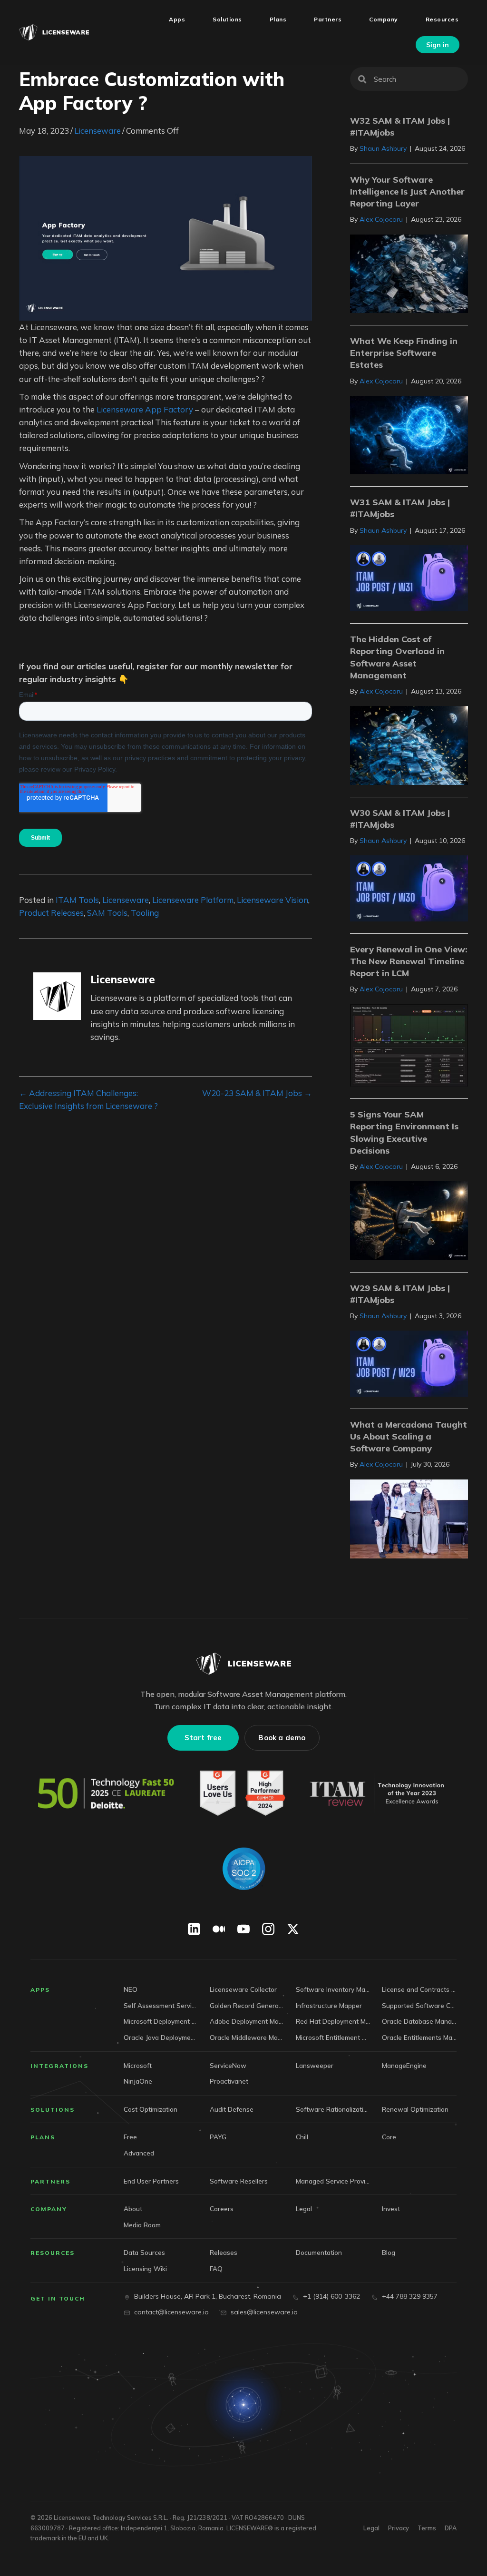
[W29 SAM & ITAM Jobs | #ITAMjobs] (409, 1363)
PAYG (218, 2137)
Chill (302, 2137)
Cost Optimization (151, 2109)
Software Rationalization (333, 2109)
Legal (304, 2209)
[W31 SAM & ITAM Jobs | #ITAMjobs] (409, 577)
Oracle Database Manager (419, 2021)
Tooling (145, 913)
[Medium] (219, 1929)
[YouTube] (243, 1929)
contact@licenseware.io (171, 2312)
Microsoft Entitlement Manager (333, 2037)
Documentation (319, 2252)
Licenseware (97, 131)
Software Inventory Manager (333, 1989)
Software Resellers (239, 2181)
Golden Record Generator (247, 2005)
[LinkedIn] (194, 1929)
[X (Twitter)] (293, 1929)
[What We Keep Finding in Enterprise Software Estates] (409, 434)
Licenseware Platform (193, 900)
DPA (451, 2528)
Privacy (399, 2528)
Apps (40, 1990)
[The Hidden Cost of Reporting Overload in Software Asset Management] (409, 744)
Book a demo (282, 1738)
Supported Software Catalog (419, 2005)
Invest (391, 2209)
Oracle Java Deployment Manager (161, 2037)
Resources (53, 2253)
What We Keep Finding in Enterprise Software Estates (404, 353)
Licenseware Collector (243, 1989)
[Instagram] (268, 1929)
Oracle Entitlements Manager (419, 2037)
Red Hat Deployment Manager (333, 2021)
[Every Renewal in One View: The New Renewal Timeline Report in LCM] (409, 1044)
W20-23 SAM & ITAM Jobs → (257, 1093)
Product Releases (51, 913)
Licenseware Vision (273, 900)
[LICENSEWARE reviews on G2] (242, 1793)
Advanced (139, 2153)
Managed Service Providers (333, 2181)
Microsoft (138, 2065)
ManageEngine (404, 2065)
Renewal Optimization (415, 2109)
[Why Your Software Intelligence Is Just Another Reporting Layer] (409, 273)
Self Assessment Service (161, 2005)
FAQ (216, 2268)
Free (130, 2137)
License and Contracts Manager (419, 1989)
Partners (50, 2181)
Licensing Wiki (145, 2268)
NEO (131, 1989)
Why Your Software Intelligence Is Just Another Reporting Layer (407, 191)
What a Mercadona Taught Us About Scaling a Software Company (409, 1436)
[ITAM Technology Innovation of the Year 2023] (379, 1793)
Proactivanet (229, 2081)
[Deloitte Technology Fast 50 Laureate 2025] (106, 1793)
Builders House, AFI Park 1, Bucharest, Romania (208, 2296)
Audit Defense (232, 2109)
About (133, 2209)
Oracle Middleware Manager (247, 2037)
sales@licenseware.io (264, 2312)
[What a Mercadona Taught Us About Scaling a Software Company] (409, 1518)
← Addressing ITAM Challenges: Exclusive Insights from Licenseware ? (88, 1099)
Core (389, 2137)
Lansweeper (315, 2065)
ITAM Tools (77, 900)
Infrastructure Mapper (329, 2005)
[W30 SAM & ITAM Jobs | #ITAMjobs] (409, 887)
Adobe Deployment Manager (247, 2021)
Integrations (59, 2066)
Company (49, 2209)
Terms (427, 2528)
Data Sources (144, 2252)
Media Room (142, 2225)
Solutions (53, 2110)
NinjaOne (138, 2081)
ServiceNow (228, 2065)
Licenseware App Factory (145, 409)
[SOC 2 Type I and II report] (243, 1869)
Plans (43, 2137)
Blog (389, 2252)
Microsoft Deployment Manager (161, 2021)
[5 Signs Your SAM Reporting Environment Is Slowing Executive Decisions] (409, 1219)
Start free (203, 1738)
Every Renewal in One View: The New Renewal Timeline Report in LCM (409, 961)
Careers (222, 2209)
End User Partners (151, 2181)
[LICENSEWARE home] (243, 1664)
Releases (224, 2252)
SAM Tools (107, 913)
